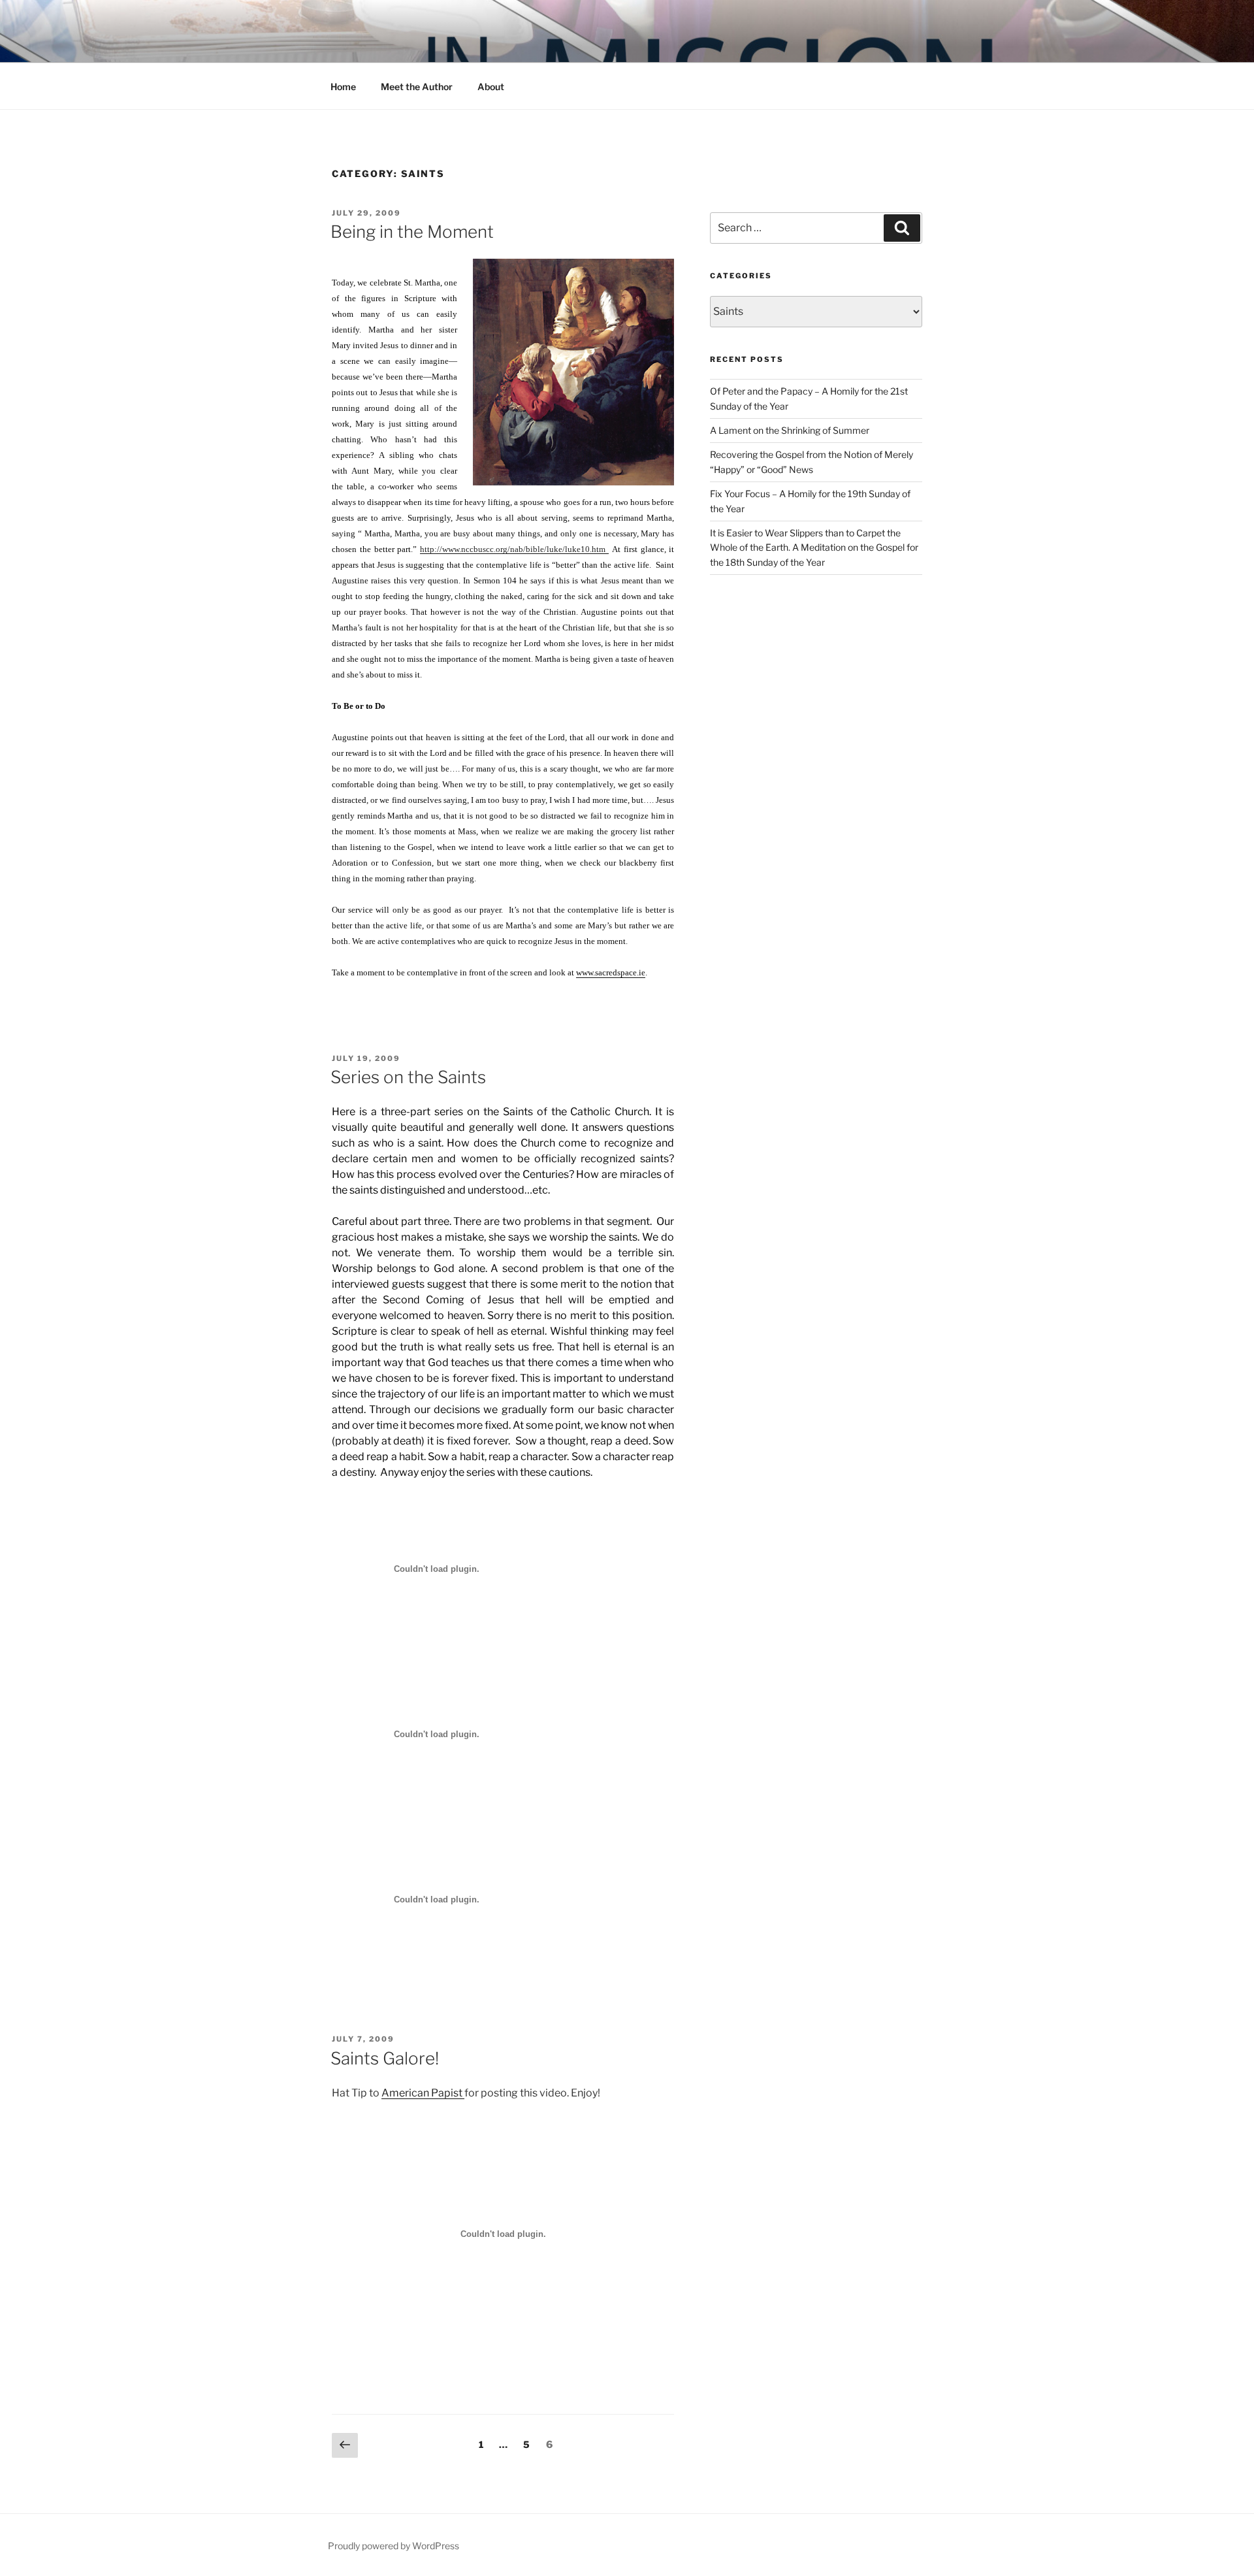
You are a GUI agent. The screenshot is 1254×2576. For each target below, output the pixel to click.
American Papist (423, 2093)
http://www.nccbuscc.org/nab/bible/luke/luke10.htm (514, 549)
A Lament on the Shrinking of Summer (790, 430)
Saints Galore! (385, 2058)
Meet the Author (417, 87)
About (491, 87)
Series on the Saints (408, 1077)
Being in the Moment (412, 232)
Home (343, 87)
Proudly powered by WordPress (394, 2546)
